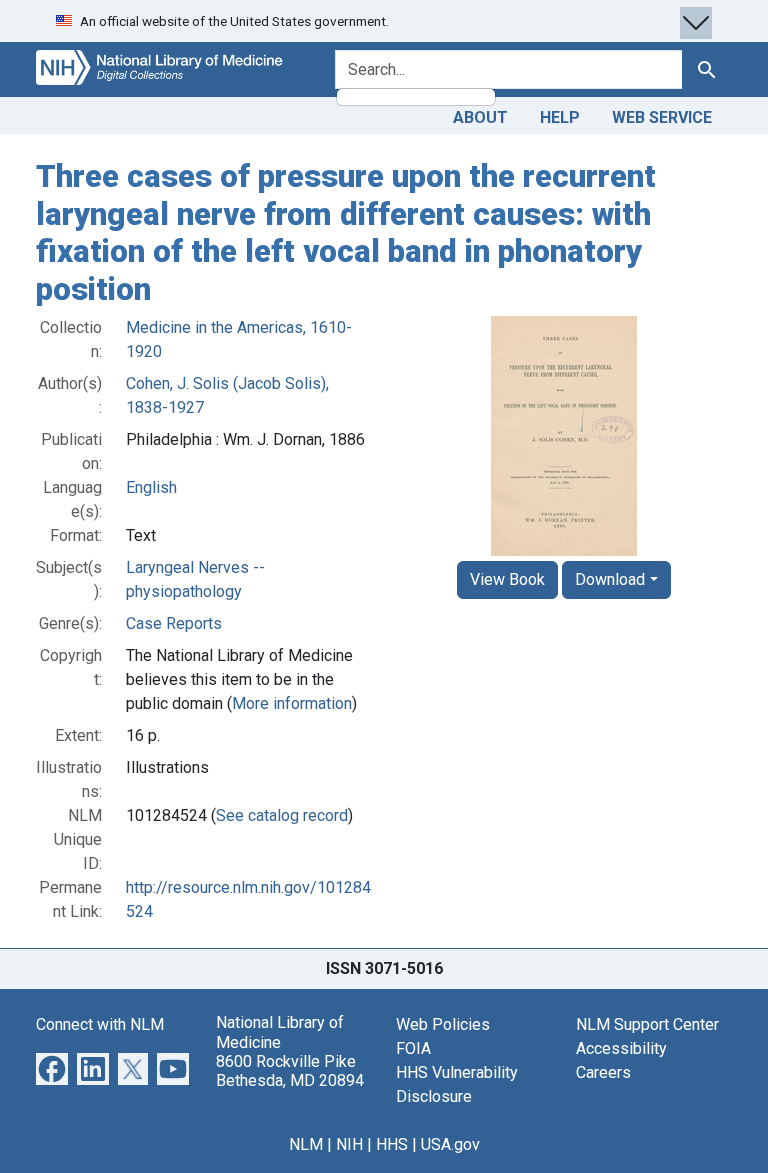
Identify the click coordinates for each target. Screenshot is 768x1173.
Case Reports (174, 623)
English (151, 487)
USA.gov (450, 1144)
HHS (392, 1144)
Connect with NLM (100, 1024)
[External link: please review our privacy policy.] (52, 1068)
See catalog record (282, 815)
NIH (349, 1144)
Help (560, 117)
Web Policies (443, 1024)
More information (292, 703)
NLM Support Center (647, 1024)
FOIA (413, 1048)
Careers (603, 1072)
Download (610, 579)
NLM (306, 1144)
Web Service (662, 117)
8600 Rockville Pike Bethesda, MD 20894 (290, 1071)
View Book (507, 579)
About (480, 117)
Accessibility (621, 1048)
